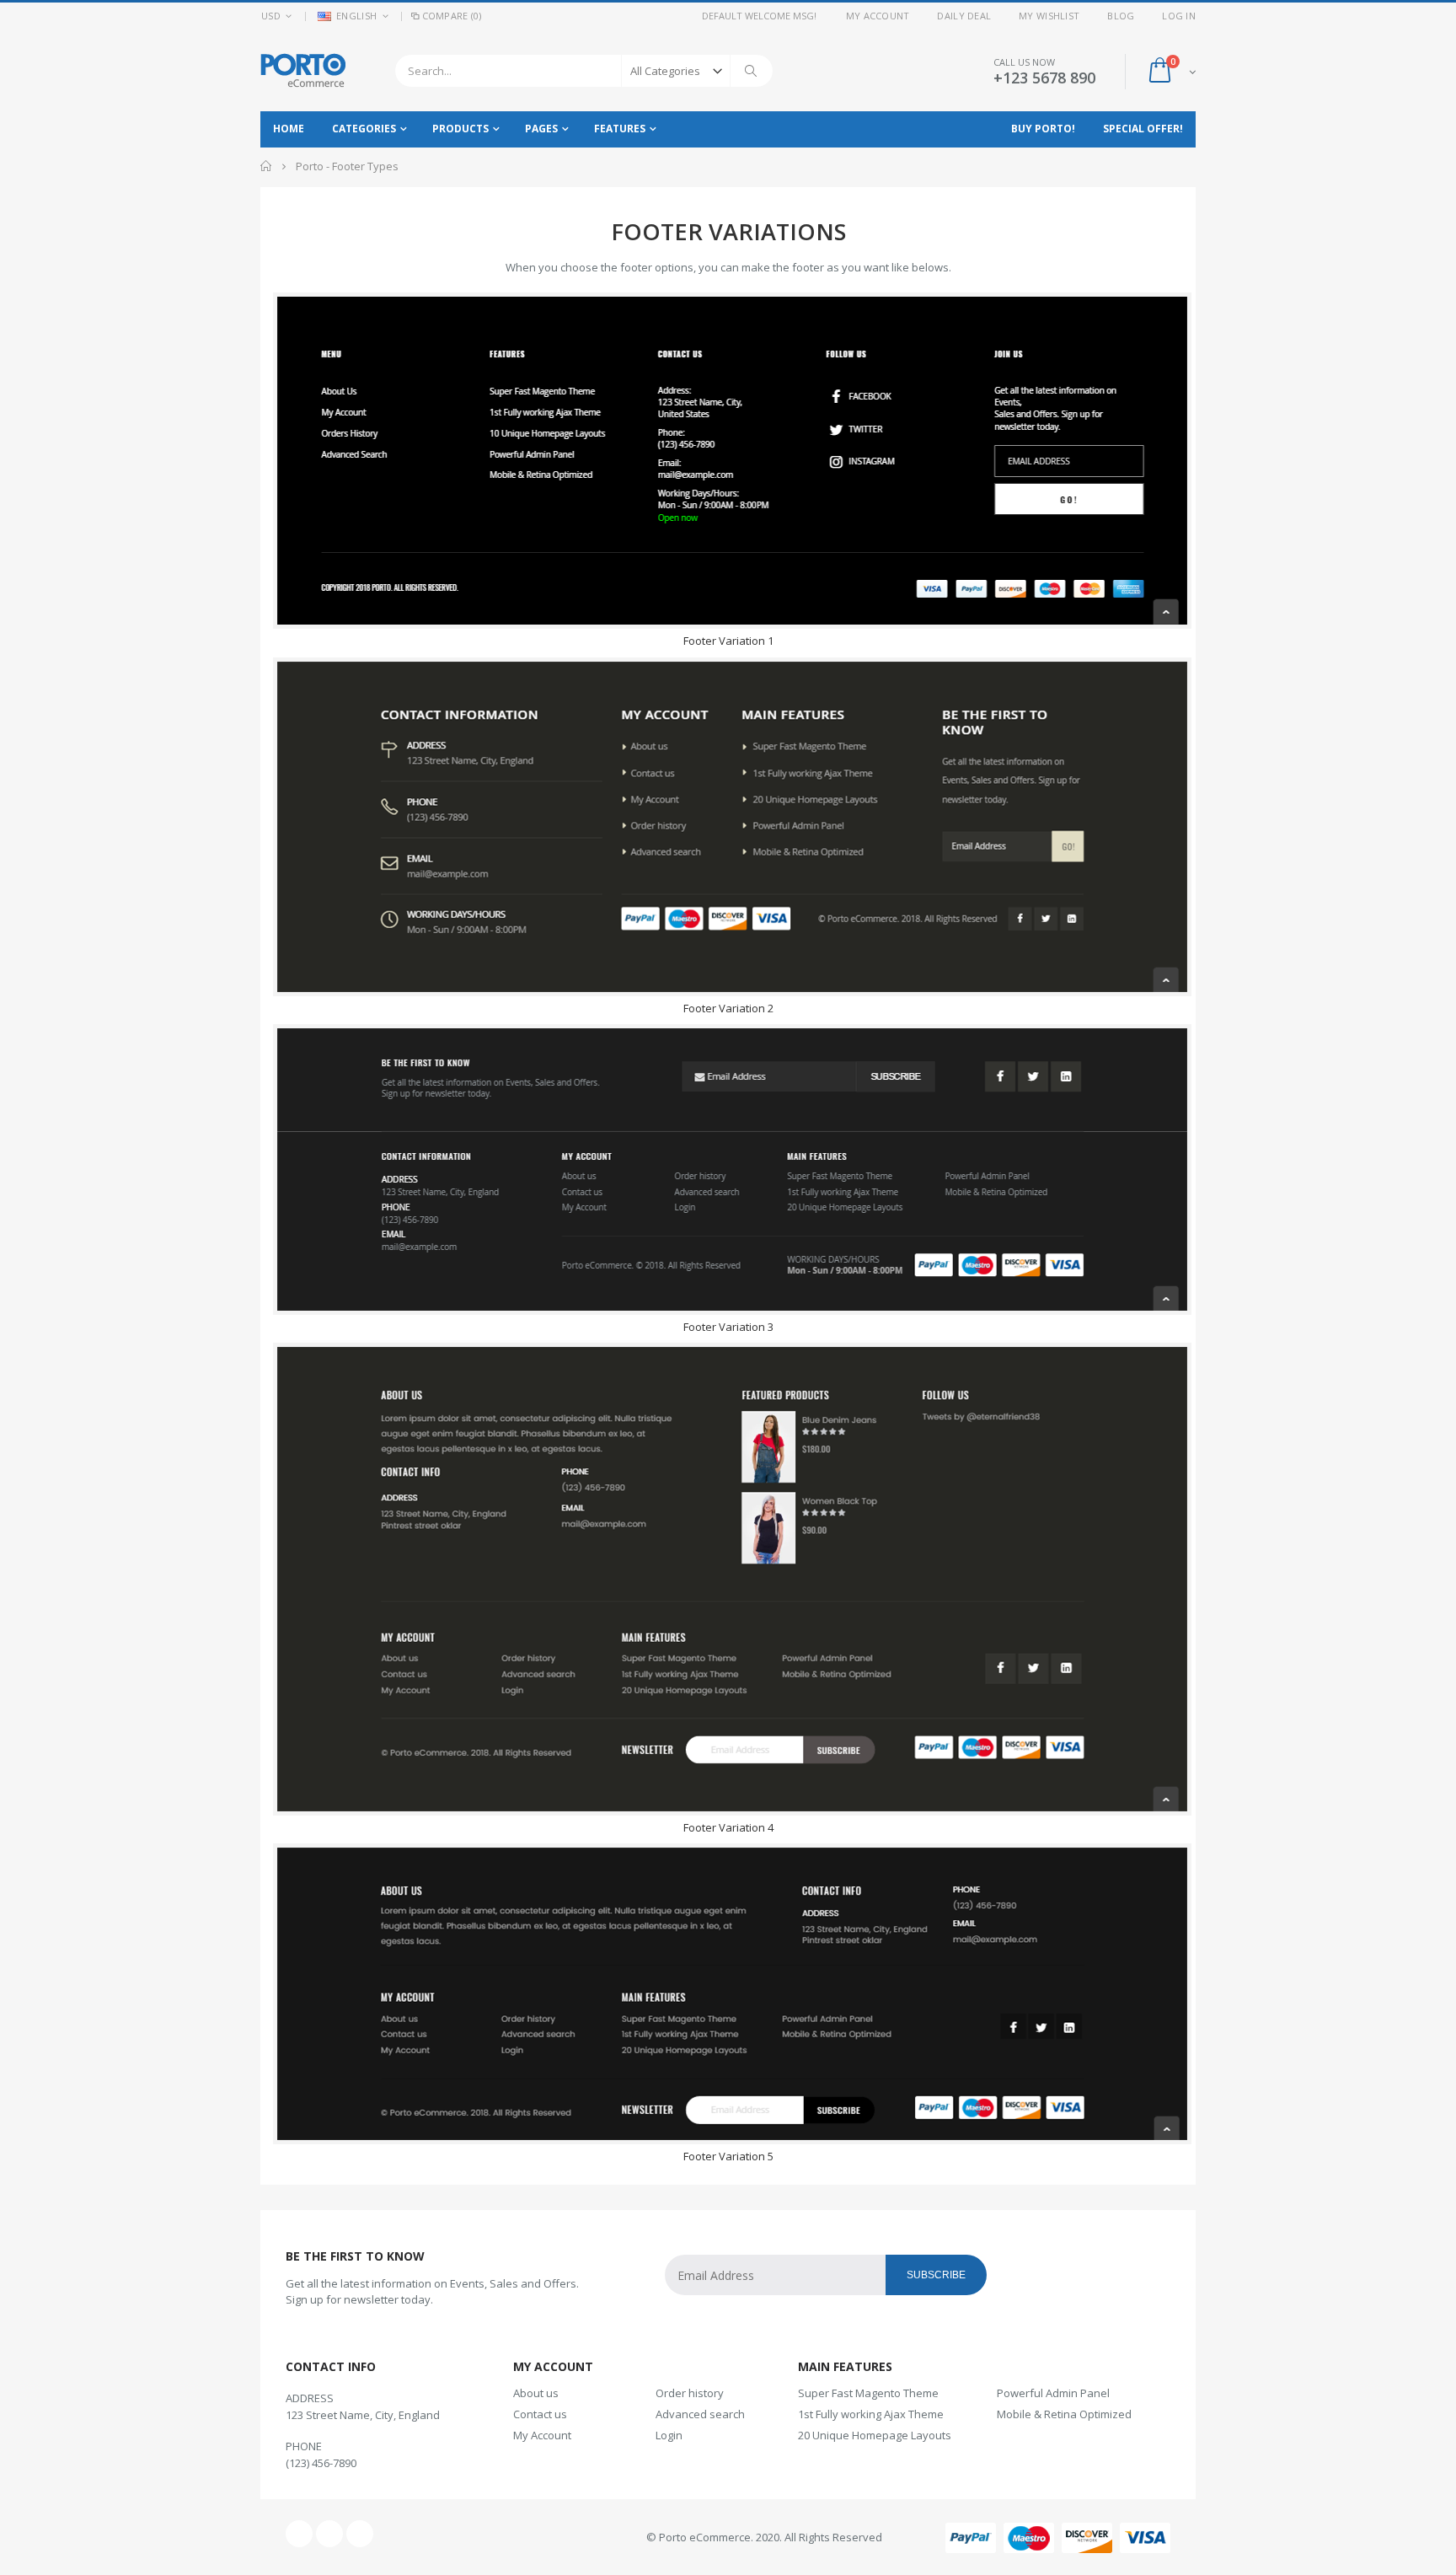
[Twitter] (329, 2534)
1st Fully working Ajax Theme (871, 2414)
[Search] (752, 71)
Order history (690, 2393)
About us (536, 2393)
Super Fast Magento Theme (868, 2393)
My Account (878, 16)
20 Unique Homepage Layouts (875, 2435)
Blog (1121, 16)
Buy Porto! (1043, 129)
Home (267, 166)
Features (620, 129)
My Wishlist (1049, 16)
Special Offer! (1143, 129)
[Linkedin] (360, 2534)
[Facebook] (299, 2534)
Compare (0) (452, 16)
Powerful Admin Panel (1053, 2393)
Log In (1179, 16)
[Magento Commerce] (303, 70)
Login (669, 2435)
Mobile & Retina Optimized (1064, 2414)
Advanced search (700, 2414)
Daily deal (964, 16)
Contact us (540, 2414)
